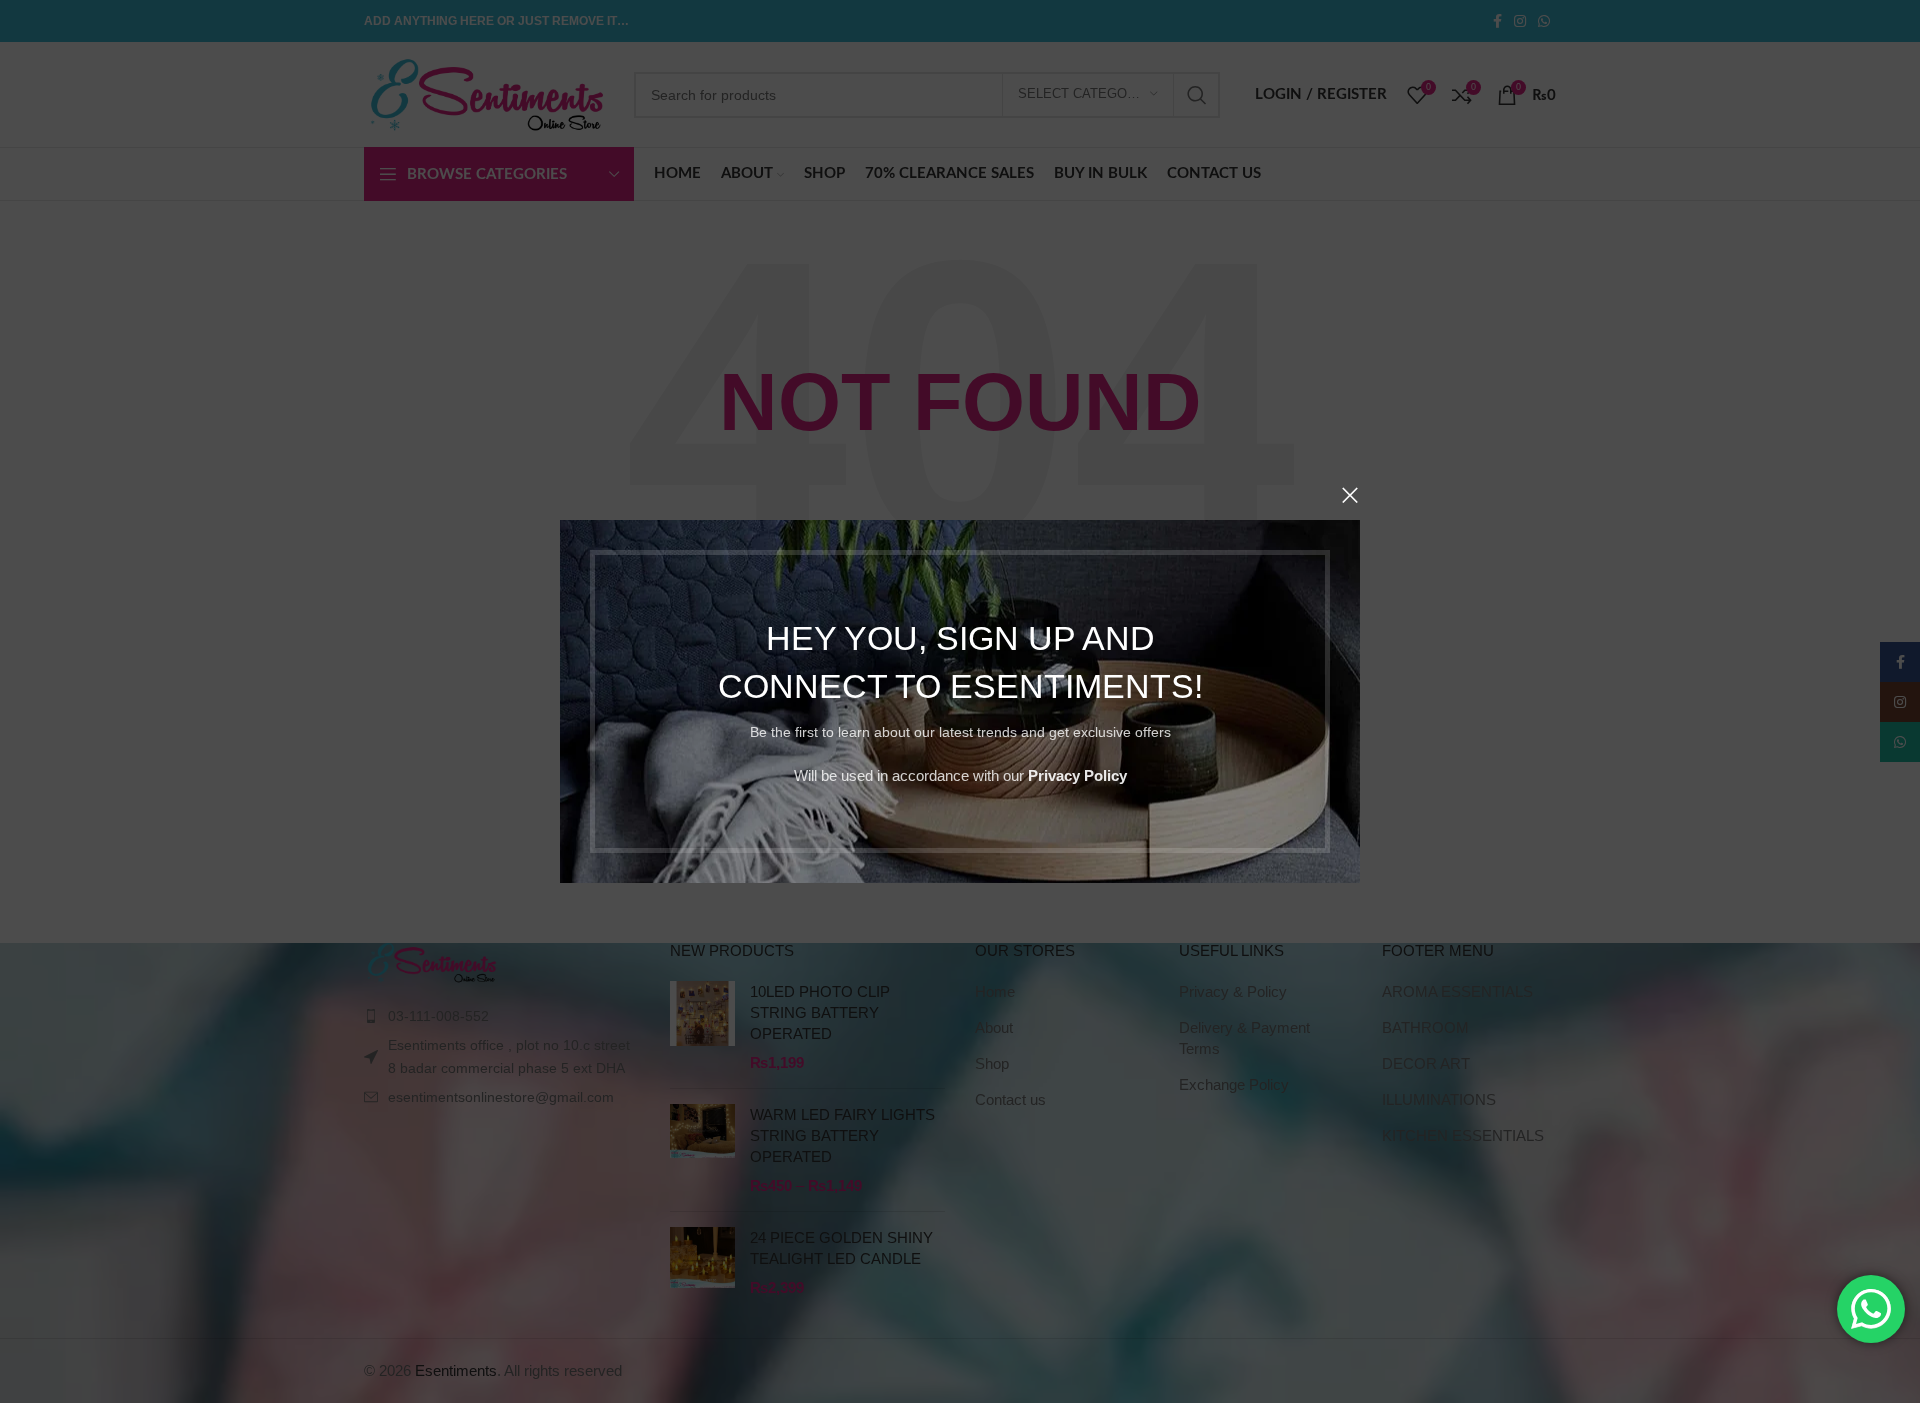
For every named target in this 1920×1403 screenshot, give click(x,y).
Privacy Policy (1077, 775)
